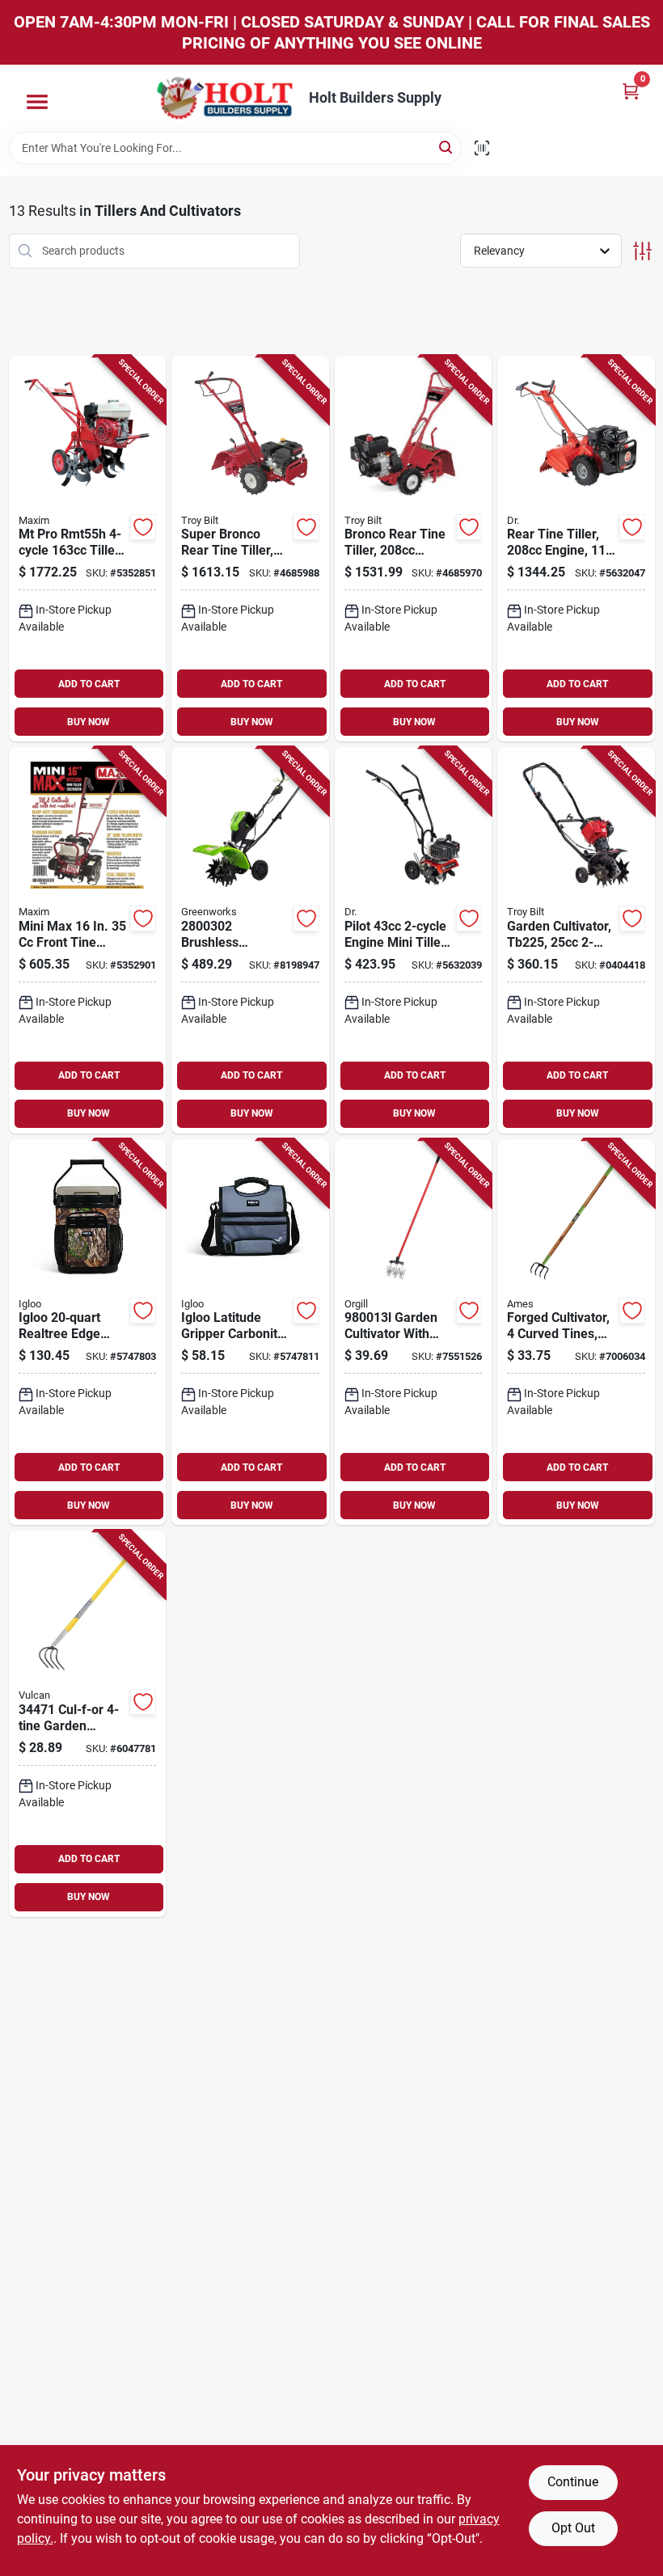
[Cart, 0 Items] (631, 91)
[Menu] (37, 102)
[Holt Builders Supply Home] (225, 98)
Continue (573, 2482)
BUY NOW (89, 722)
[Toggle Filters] (642, 251)
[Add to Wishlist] (143, 527)
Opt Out (573, 2528)
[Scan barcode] (482, 148)
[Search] (447, 147)
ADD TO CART (89, 684)
